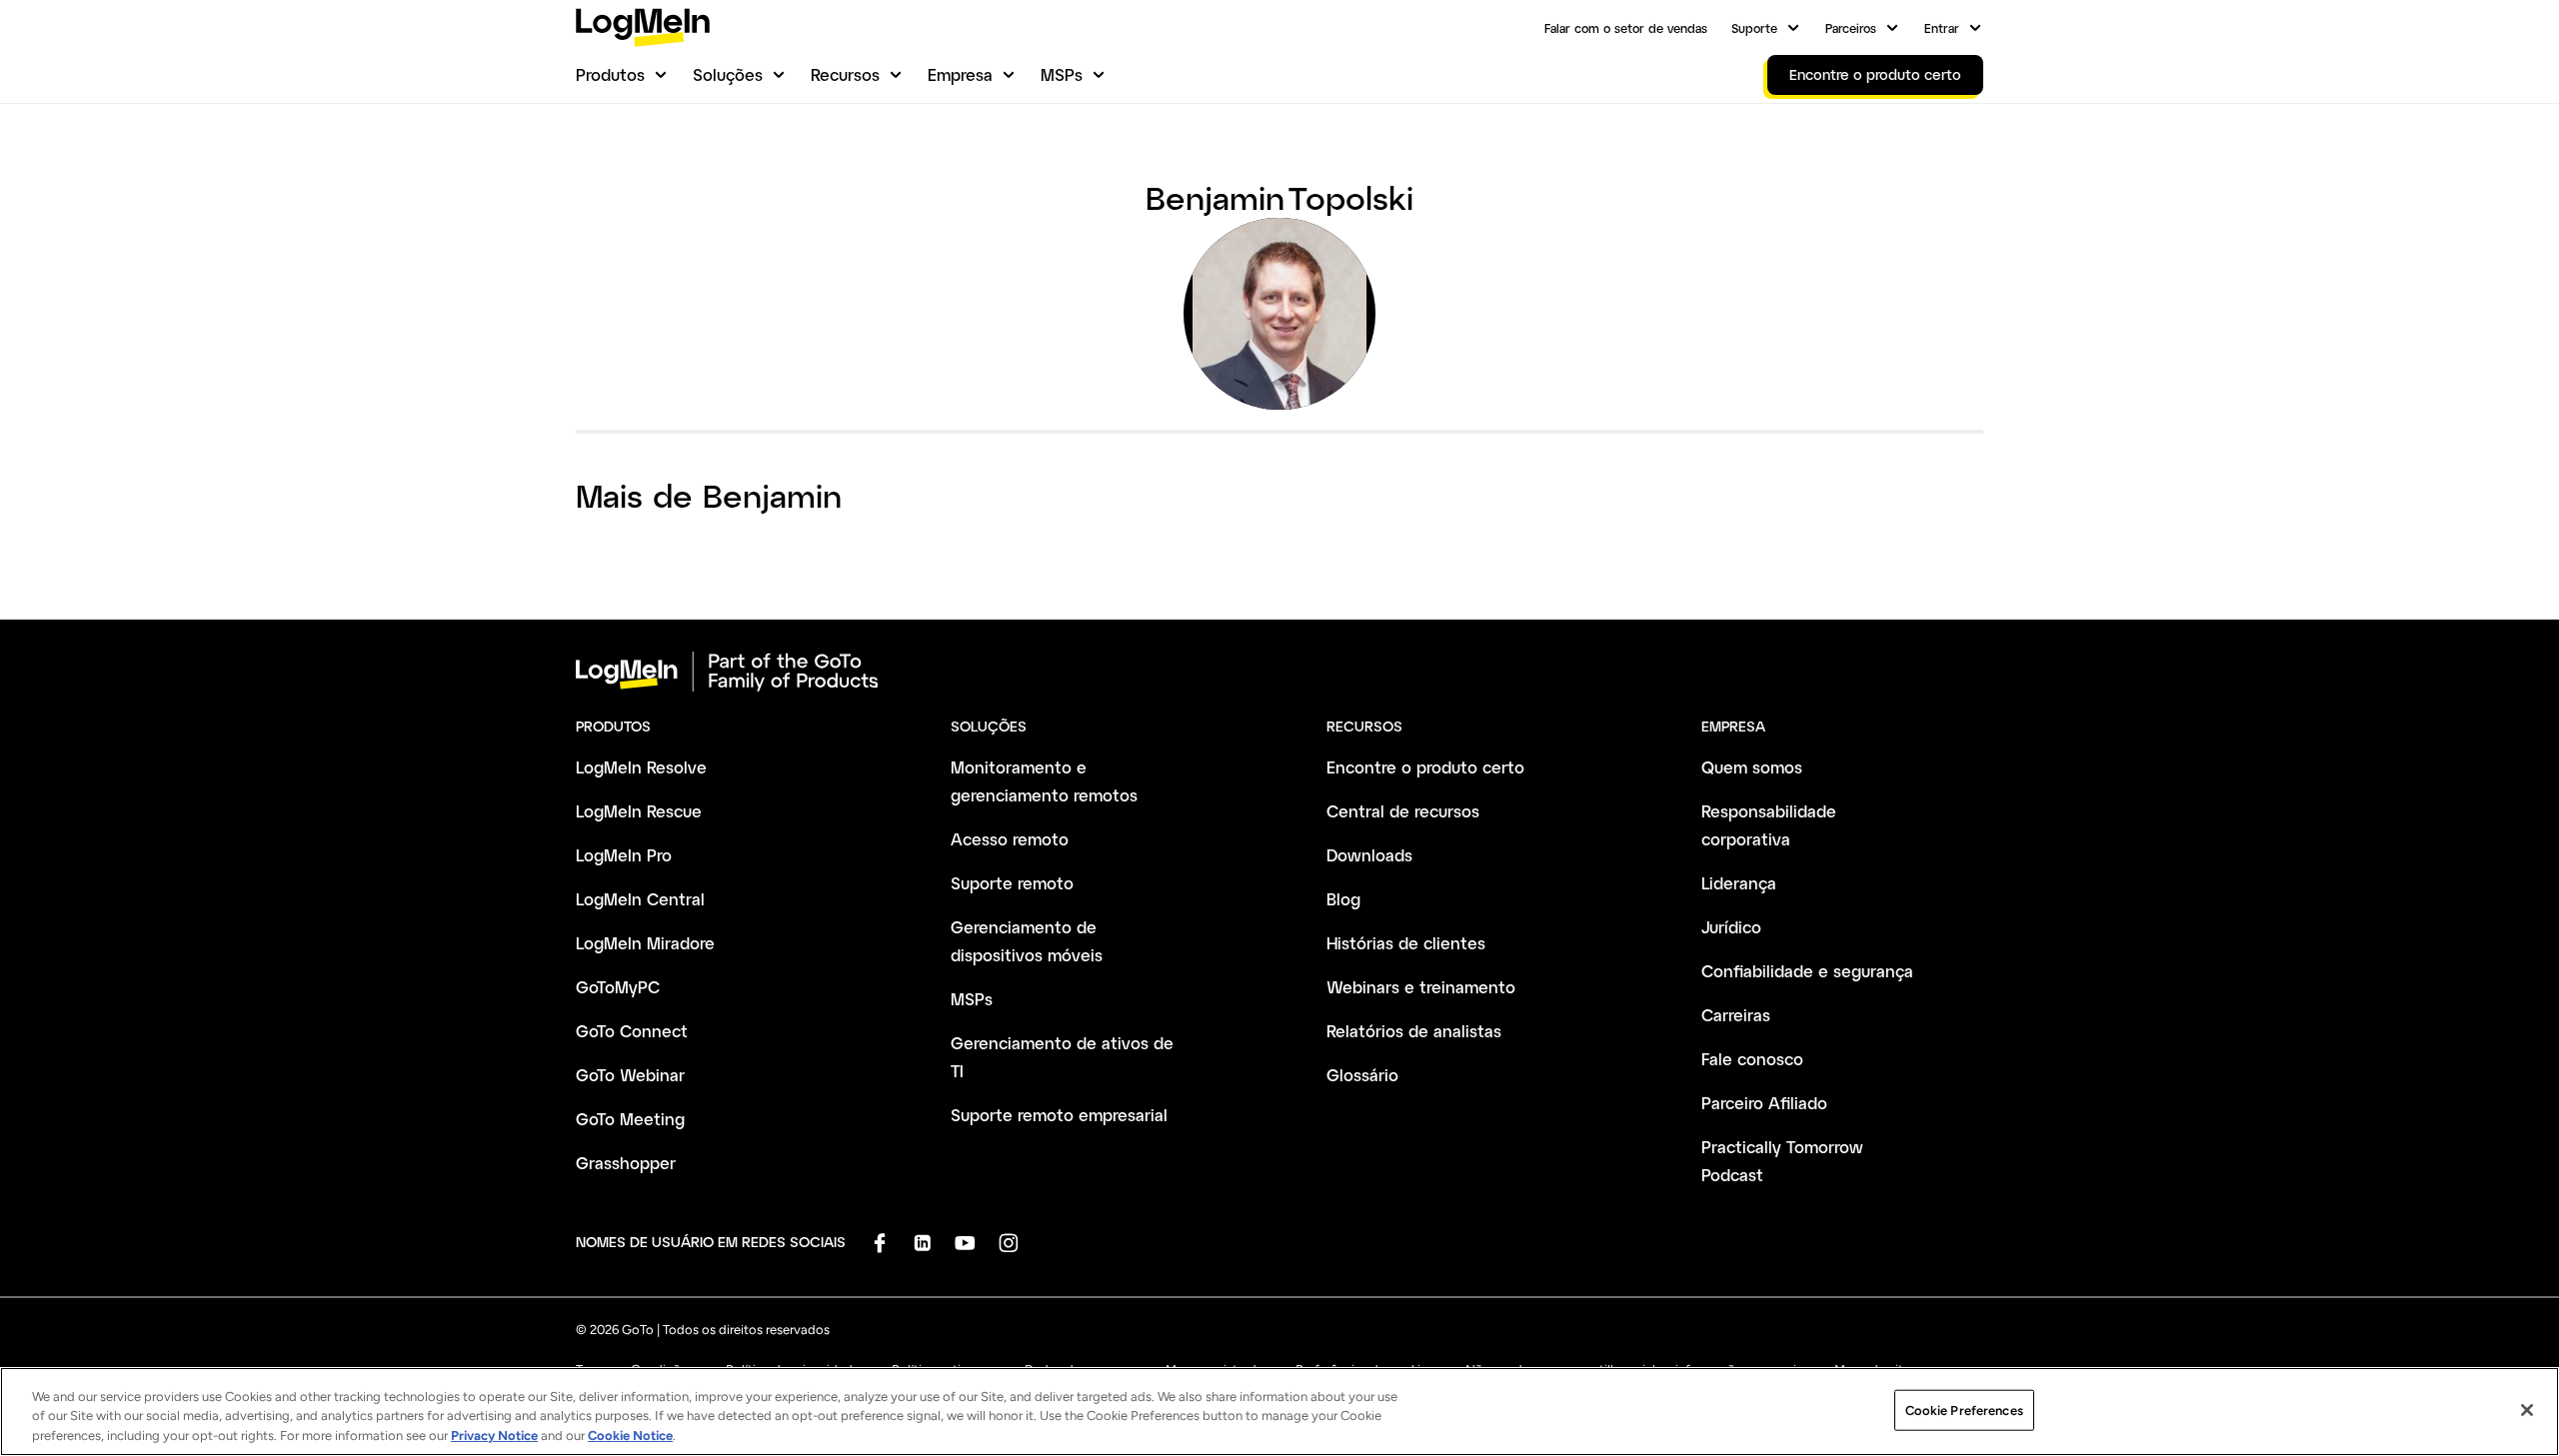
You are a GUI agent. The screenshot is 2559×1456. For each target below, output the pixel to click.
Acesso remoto (1010, 839)
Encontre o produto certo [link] (1875, 74)
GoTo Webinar (630, 1075)
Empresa (960, 74)
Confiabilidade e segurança (1807, 971)
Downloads (1369, 855)
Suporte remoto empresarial (1059, 1115)
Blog (1343, 899)
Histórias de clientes (1406, 943)
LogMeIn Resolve (641, 767)
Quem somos (1752, 767)
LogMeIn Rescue (639, 811)
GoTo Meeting (630, 1119)
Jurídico (1731, 927)
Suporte (1754, 28)
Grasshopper (626, 1163)
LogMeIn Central (640, 899)
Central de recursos (1403, 811)
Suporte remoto (1012, 883)
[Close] (2527, 1410)
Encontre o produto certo (1425, 767)
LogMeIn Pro (624, 855)
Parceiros (1851, 28)
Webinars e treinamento (1421, 987)
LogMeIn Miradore (645, 943)
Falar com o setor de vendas (1626, 28)
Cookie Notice (630, 1436)
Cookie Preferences (1964, 1410)
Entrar (1942, 28)
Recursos (845, 74)
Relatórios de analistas (1414, 1031)
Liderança (1739, 883)
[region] (1279, 1412)
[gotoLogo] (643, 27)
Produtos (610, 74)
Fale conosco (1752, 1059)
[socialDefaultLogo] (879, 1243)
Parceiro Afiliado (1764, 1103)
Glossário (1362, 1075)
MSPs (1062, 74)
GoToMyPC (618, 987)
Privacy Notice (494, 1436)
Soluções (728, 74)
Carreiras (1736, 1015)
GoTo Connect (632, 1031)
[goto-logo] (1279, 672)
